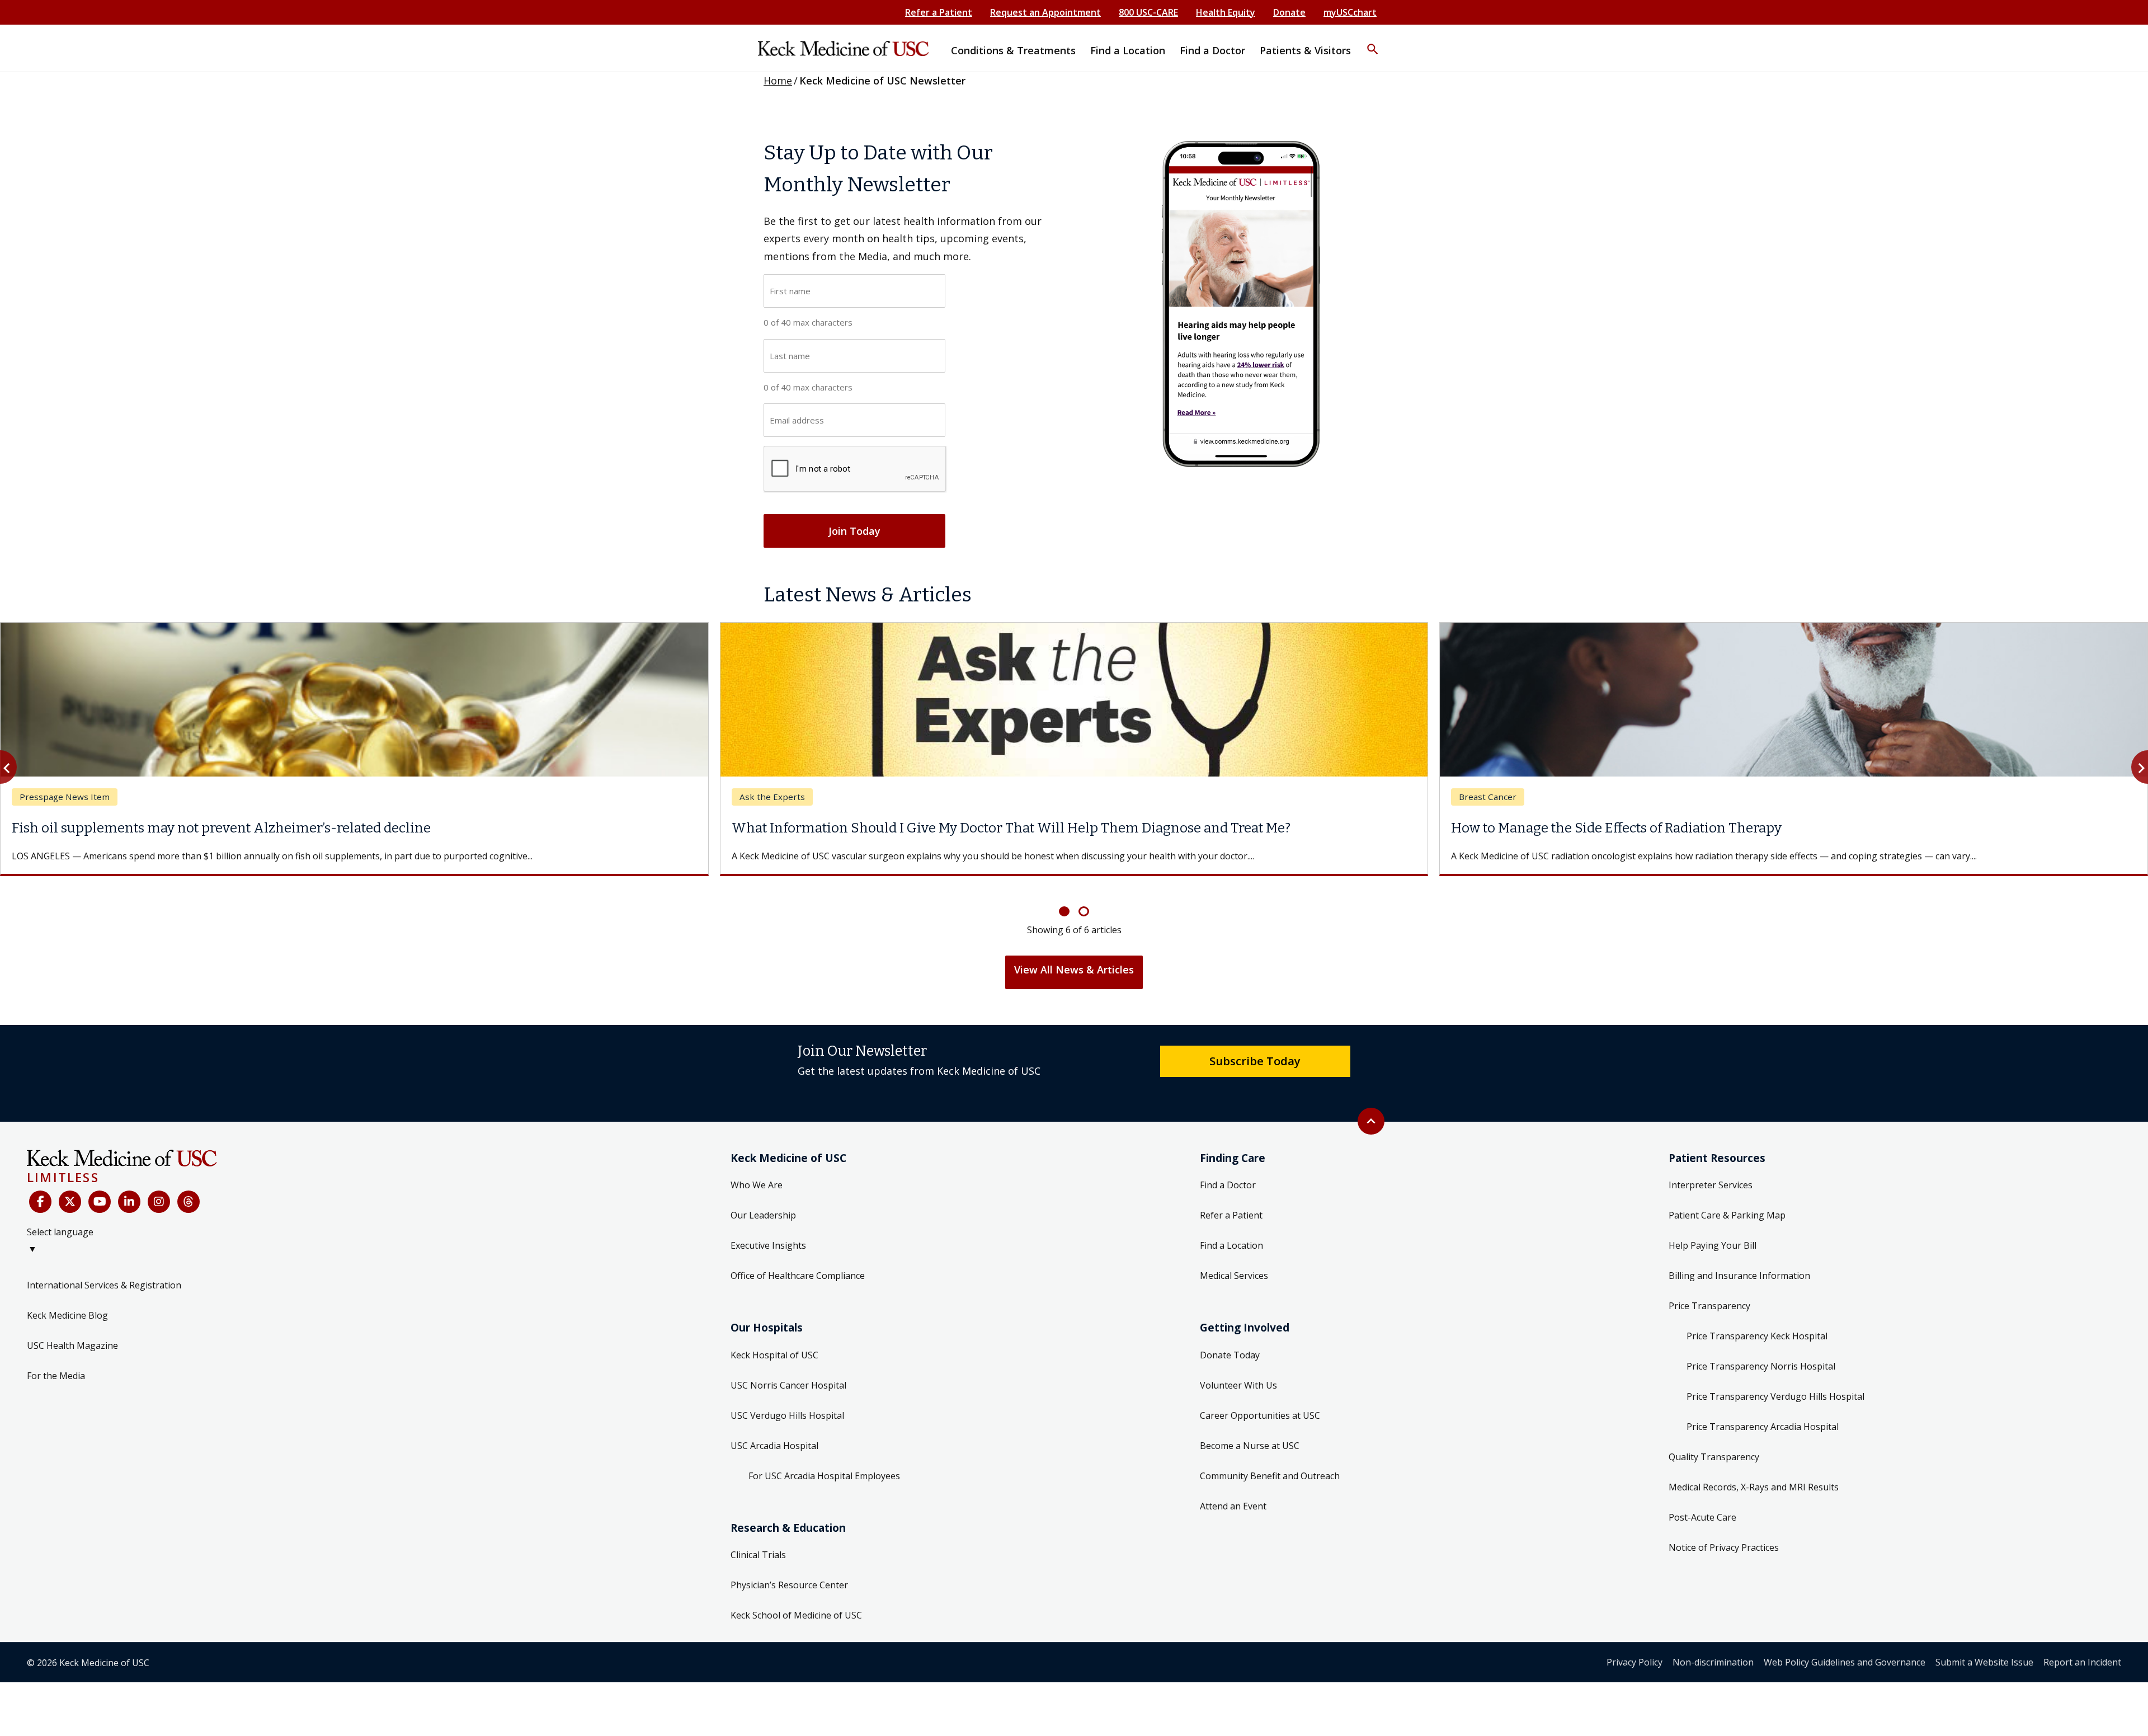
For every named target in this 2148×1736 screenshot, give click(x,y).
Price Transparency (1709, 1292)
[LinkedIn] (129, 1188)
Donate (1289, 12)
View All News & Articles (1074, 956)
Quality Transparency (1714, 1443)
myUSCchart (1350, 12)
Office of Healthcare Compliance (798, 1262)
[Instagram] (159, 1188)
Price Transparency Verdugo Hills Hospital (1775, 1383)
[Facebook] (40, 1188)
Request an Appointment (1045, 12)
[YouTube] (100, 1188)
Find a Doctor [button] (1212, 50)
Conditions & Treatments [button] (1013, 50)
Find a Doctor (1228, 1172)
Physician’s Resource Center (789, 1572)
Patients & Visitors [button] (1305, 50)
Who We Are (757, 1172)
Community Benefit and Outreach (1270, 1462)
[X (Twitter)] (70, 1188)
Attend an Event (1233, 1493)
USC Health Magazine (72, 1332)
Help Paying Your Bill (1713, 1232)
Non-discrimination (1713, 1649)
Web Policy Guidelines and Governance (1845, 1649)
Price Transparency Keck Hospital (1757, 1323)
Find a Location (1231, 1232)
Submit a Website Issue (1984, 1649)
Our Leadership (763, 1202)
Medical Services (1234, 1262)
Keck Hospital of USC (774, 1342)
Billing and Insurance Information (1739, 1262)
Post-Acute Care (1702, 1504)
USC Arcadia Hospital (774, 1432)
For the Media (56, 1362)
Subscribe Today (1255, 1047)
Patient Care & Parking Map (1727, 1202)
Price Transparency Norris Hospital (1761, 1353)
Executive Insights (768, 1232)
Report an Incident (2082, 1649)
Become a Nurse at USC (1250, 1432)
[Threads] (189, 1188)
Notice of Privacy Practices (1724, 1534)
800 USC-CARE (1148, 12)
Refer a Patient (939, 12)
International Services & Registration (104, 1272)
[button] (1373, 42)
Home (778, 81)
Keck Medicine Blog (67, 1302)
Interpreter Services (1711, 1172)
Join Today (854, 531)
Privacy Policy (1634, 1649)
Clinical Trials (758, 1541)
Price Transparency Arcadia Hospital (1763, 1413)
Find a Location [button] (1128, 50)
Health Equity (1226, 12)
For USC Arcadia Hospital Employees (824, 1462)
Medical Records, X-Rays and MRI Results (1754, 1474)
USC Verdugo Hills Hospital (787, 1402)
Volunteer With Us (1238, 1372)
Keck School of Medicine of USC (796, 1602)
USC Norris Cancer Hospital (788, 1372)
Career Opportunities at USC (1260, 1402)
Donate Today (1230, 1342)
